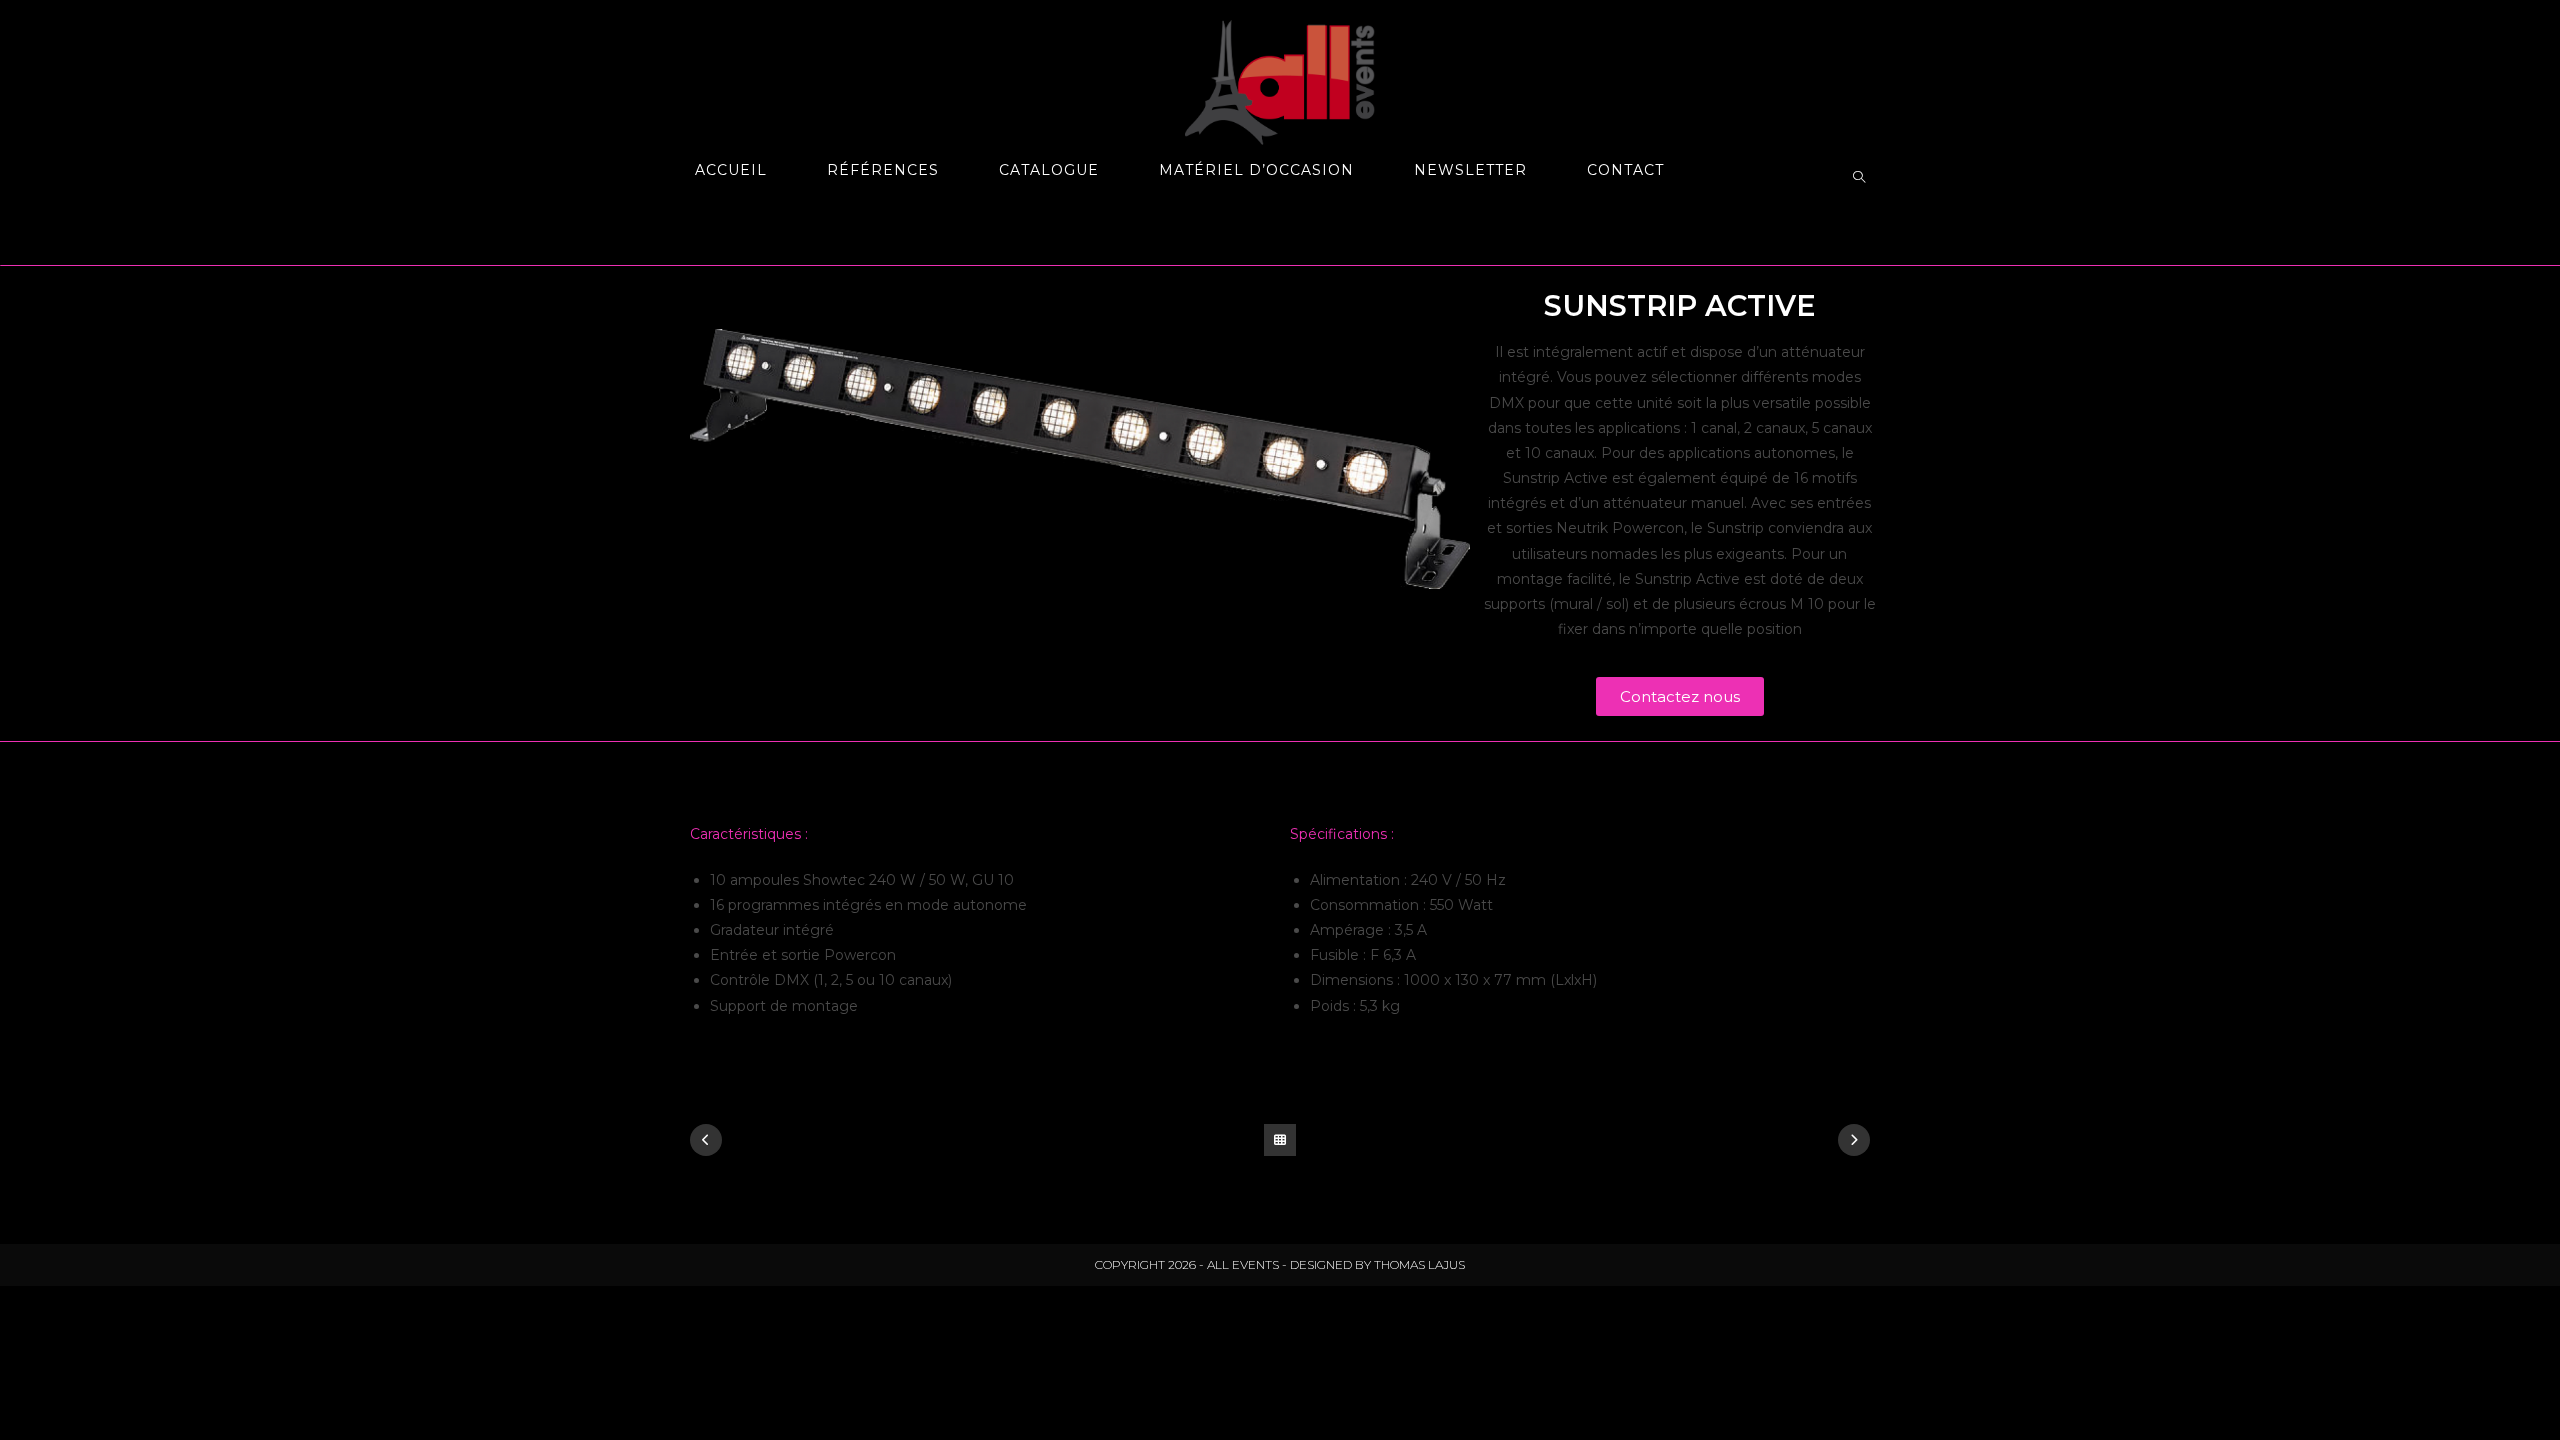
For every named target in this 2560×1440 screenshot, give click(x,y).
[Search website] (1859, 178)
